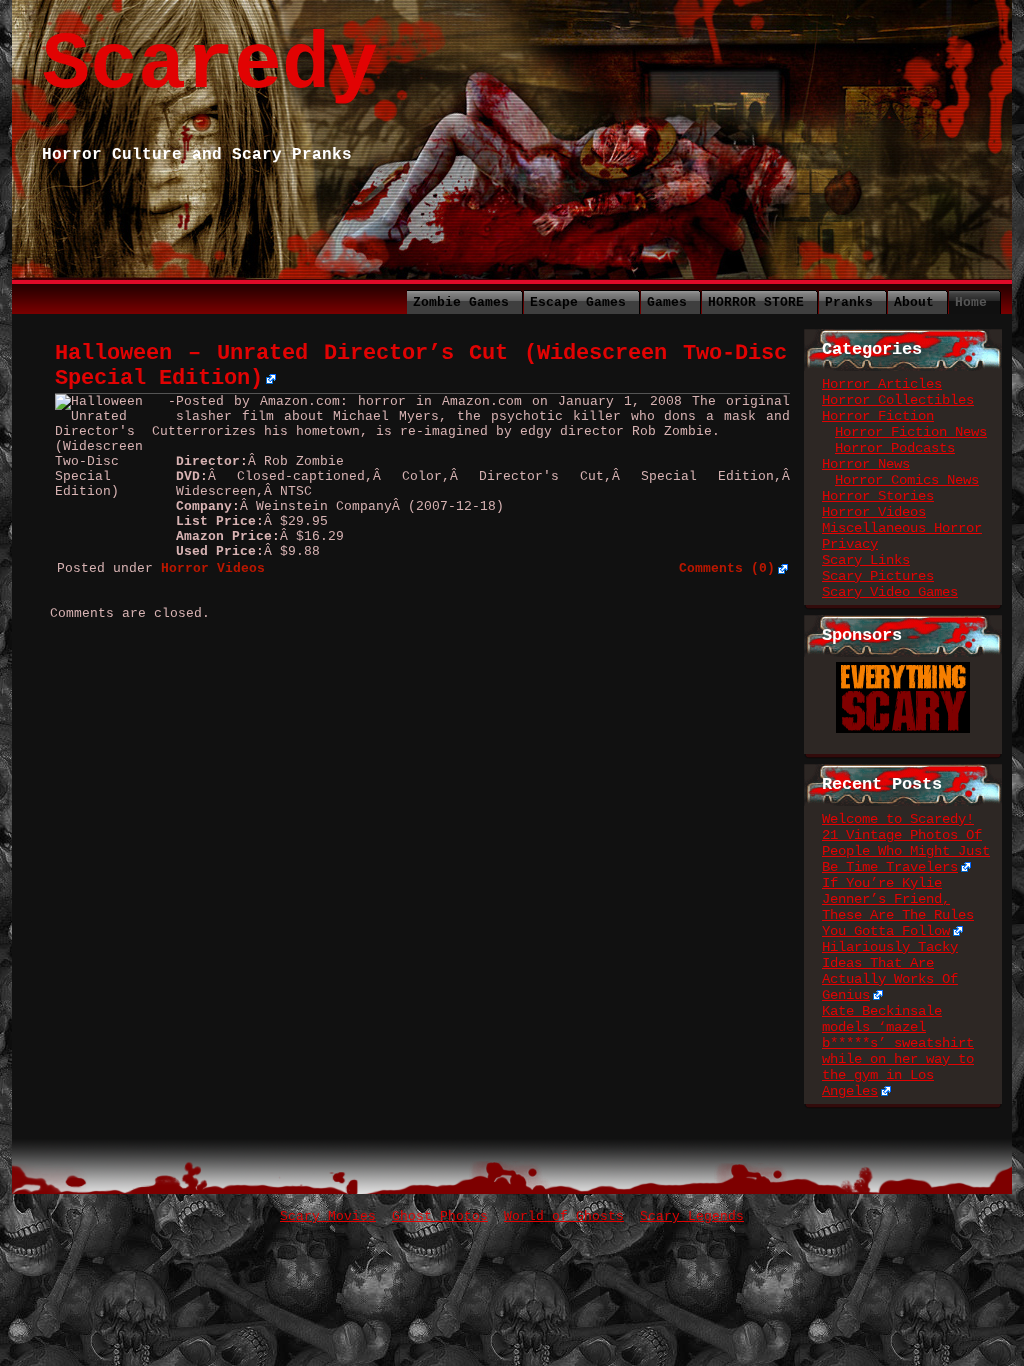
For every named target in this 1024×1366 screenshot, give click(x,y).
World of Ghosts (564, 1216)
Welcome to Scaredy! (898, 819)
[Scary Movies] (903, 670)
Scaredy (210, 65)
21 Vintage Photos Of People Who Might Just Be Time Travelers (906, 851)
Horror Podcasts (895, 448)
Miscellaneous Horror (902, 528)
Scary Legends (692, 1216)
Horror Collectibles (898, 400)
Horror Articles (882, 384)
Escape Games (578, 302)
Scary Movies (328, 1216)
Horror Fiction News (911, 432)
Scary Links (866, 560)
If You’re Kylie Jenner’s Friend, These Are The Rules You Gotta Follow (898, 907)
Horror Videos (874, 512)
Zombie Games (461, 302)
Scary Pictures (878, 576)
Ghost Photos (440, 1216)
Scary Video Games (890, 592)
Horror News (866, 464)
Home (971, 302)
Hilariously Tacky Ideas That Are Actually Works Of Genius (890, 971)
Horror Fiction (878, 416)
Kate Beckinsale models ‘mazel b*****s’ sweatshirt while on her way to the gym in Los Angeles (898, 1051)
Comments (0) (727, 568)
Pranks (849, 302)
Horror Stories (878, 496)
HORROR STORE (756, 302)
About (914, 302)
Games (667, 302)
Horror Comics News (907, 480)
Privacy (850, 544)
